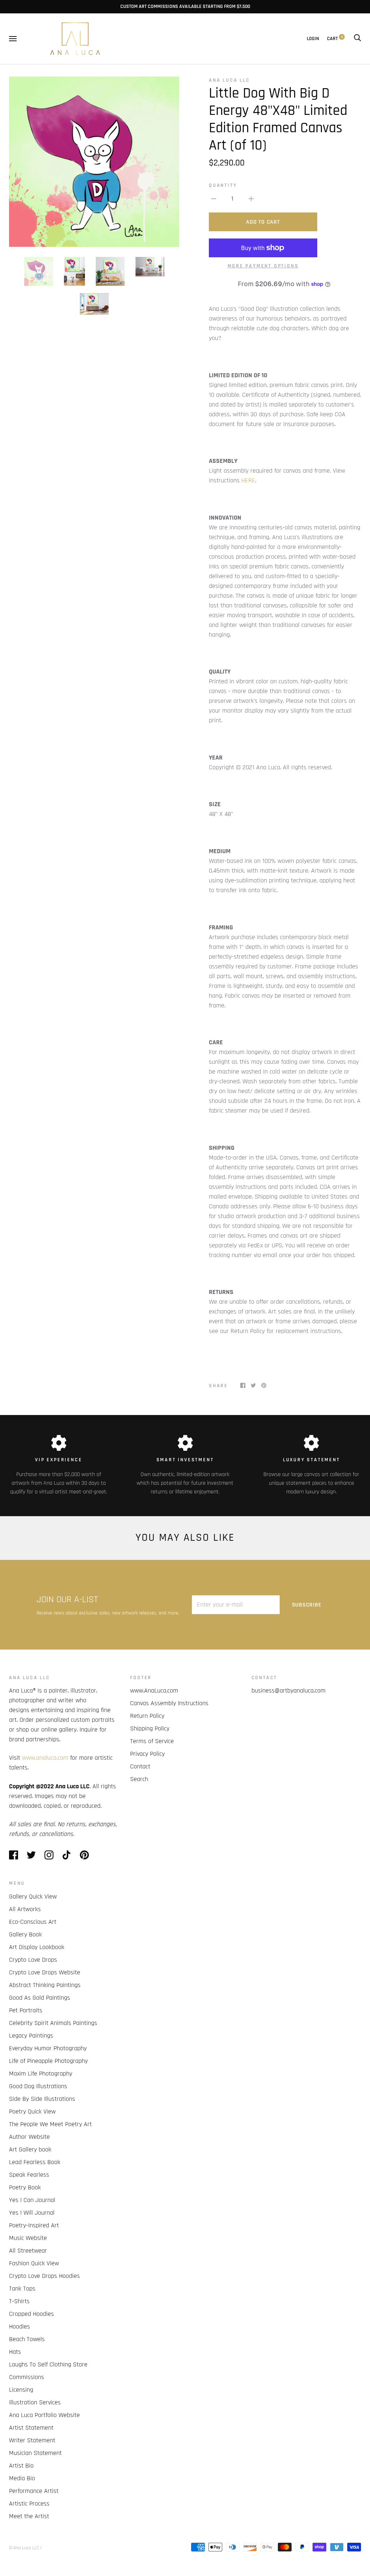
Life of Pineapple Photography (48, 2061)
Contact (140, 1766)
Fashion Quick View (34, 2263)
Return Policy (147, 1716)
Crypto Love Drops (33, 1960)
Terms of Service (152, 1741)
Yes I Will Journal (32, 2213)
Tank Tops (22, 2289)
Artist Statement (31, 2428)
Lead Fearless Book (35, 2162)
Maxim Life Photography (41, 2074)
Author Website (29, 2137)
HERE (248, 480)
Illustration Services (35, 2402)
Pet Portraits (26, 2010)
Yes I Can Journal (32, 2200)
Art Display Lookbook (37, 1947)
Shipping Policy (150, 1728)
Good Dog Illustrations (38, 2086)
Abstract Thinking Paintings (45, 1985)
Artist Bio (21, 2466)
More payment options (263, 266)
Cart (335, 39)
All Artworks (25, 1909)
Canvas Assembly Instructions (169, 1703)
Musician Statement (35, 2453)
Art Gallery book (30, 2149)
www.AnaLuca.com (154, 1691)
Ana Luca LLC (229, 80)
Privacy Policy (147, 1754)
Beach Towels (27, 2339)
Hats (15, 2352)
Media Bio (22, 2478)
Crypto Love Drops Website (45, 1972)
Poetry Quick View (32, 2111)
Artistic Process (29, 2504)
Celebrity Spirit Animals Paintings (53, 2023)
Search (139, 1779)
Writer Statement (32, 2440)
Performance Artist (34, 2491)
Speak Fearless (29, 2175)
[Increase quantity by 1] (251, 199)
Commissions (27, 2377)
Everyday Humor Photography (48, 2048)
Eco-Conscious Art (33, 1922)
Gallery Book (25, 1934)
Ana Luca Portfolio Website (44, 2415)
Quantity (223, 185)
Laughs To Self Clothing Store (48, 2364)
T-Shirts (19, 2301)
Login (313, 39)
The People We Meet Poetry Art (50, 2124)
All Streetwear (28, 2251)
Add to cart (263, 222)
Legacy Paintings (31, 2036)
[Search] (357, 39)
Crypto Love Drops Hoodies (44, 2276)
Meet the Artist (29, 2516)
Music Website (28, 2238)
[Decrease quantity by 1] (214, 199)
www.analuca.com (45, 1758)
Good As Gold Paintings (40, 1998)
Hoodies (20, 2326)
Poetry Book (25, 2187)
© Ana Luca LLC (24, 2548)
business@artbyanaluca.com (289, 1691)
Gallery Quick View (33, 1896)
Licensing (21, 2390)
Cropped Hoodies (31, 2314)
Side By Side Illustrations (42, 2099)
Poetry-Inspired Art (34, 2225)
